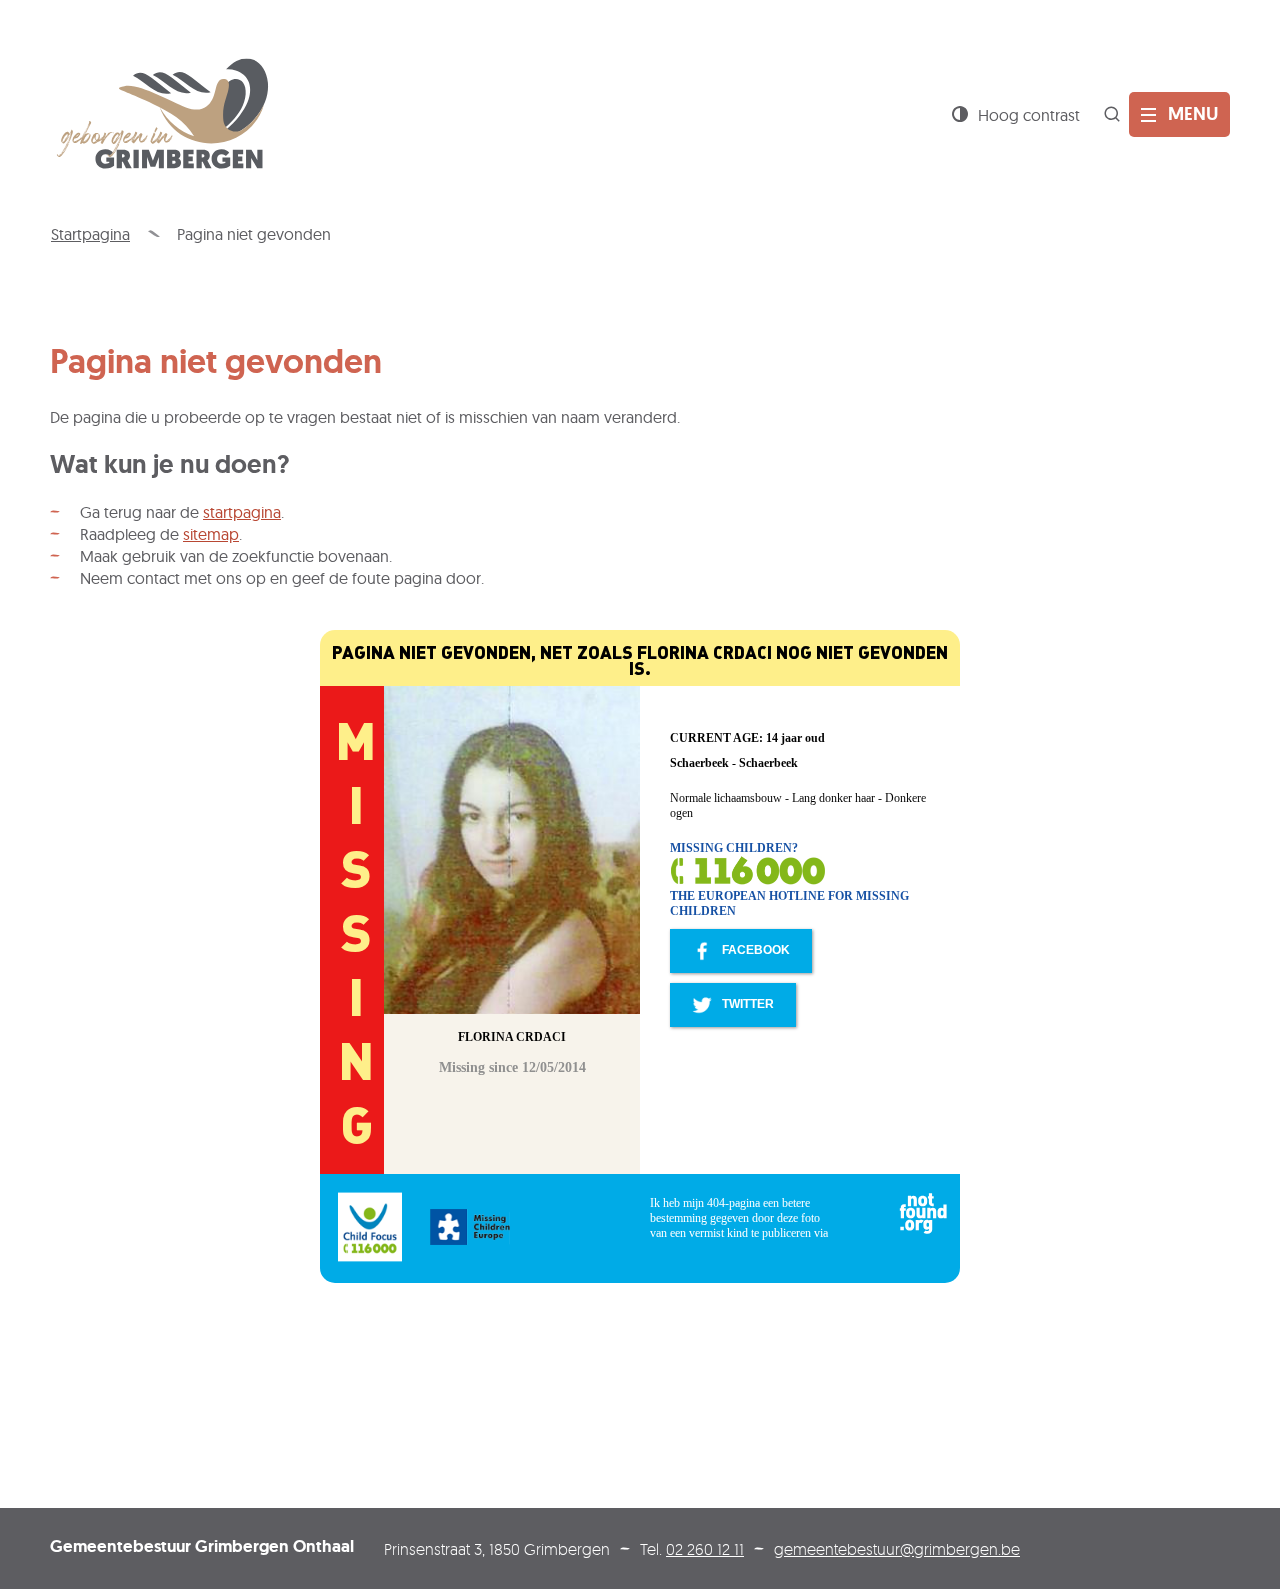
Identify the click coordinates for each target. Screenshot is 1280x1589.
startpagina (242, 512)
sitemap (211, 534)
